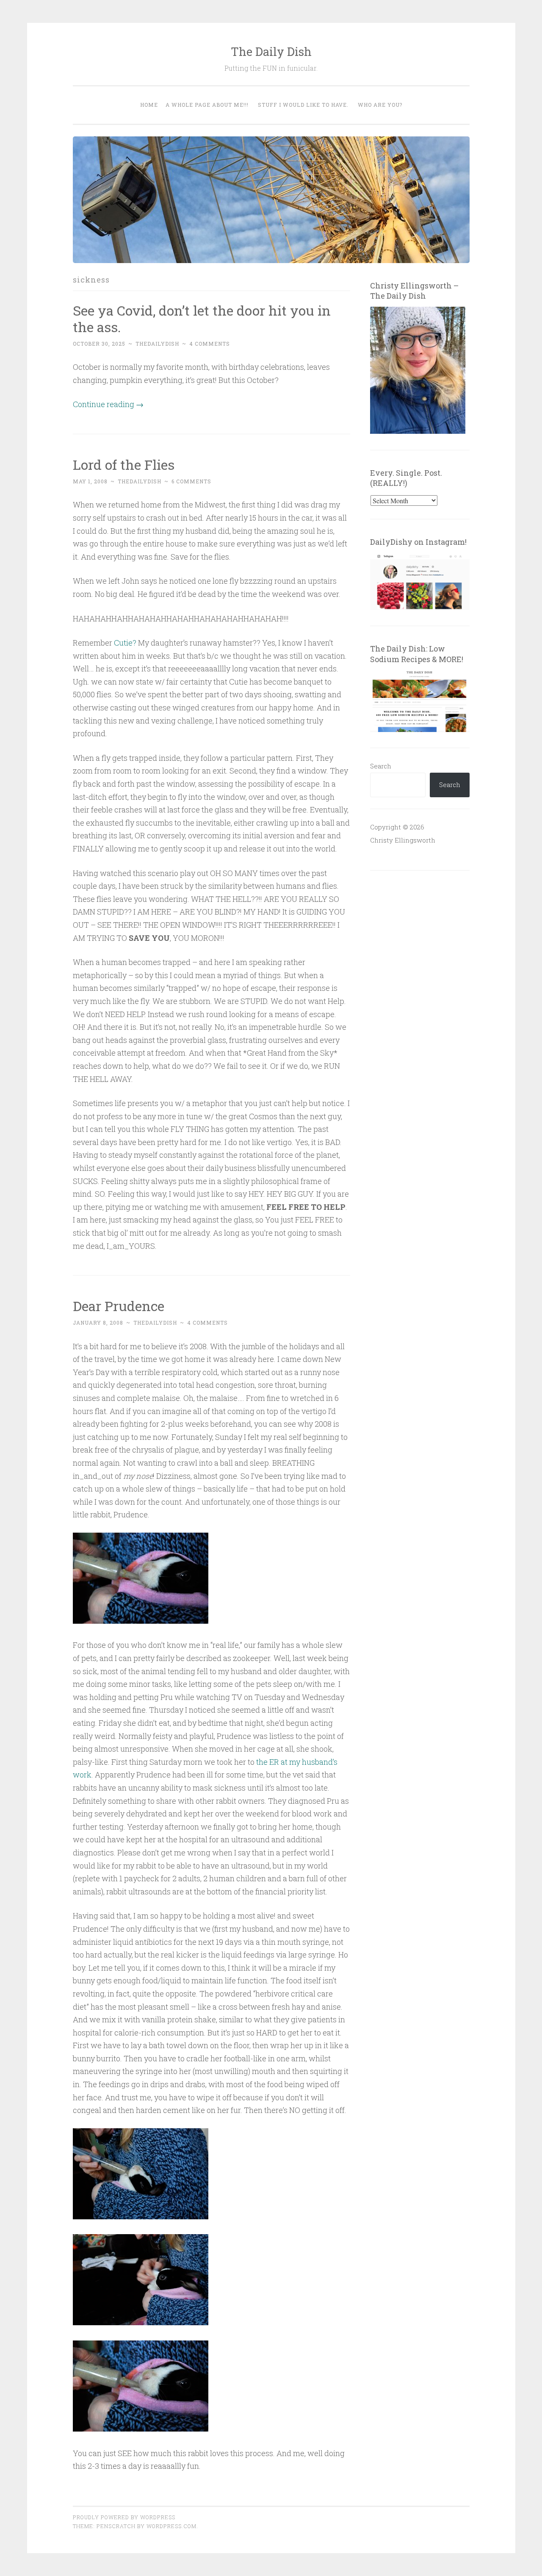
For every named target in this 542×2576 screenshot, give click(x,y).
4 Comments (210, 344)
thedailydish (140, 481)
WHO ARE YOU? (380, 105)
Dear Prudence (119, 1306)
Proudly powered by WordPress (124, 2517)
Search (381, 766)
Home (149, 105)
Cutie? (125, 643)
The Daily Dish (271, 51)
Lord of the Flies (124, 464)
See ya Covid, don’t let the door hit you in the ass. (202, 319)
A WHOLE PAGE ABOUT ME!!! (207, 105)
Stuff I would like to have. (303, 105)
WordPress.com (171, 2526)
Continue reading (108, 404)
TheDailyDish (157, 344)
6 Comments (191, 481)
